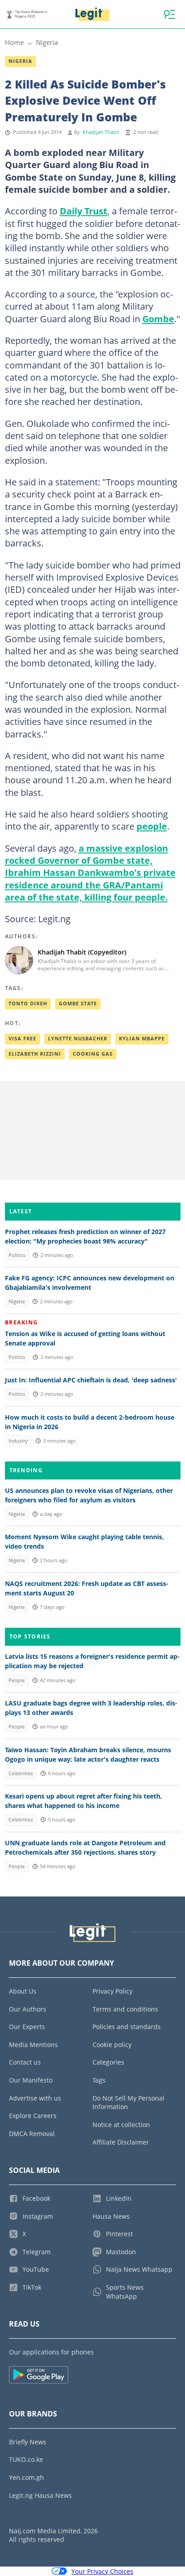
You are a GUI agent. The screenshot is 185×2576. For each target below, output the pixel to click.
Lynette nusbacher (78, 1039)
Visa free (22, 1039)
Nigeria (47, 42)
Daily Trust (84, 211)
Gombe (158, 319)
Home (14, 42)
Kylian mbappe (142, 1039)
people (152, 826)
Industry (18, 1441)
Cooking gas (93, 1054)
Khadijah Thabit (101, 132)
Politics (17, 1255)
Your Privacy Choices (102, 2571)
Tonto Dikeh (28, 1004)
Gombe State (78, 1004)
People (17, 1680)
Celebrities (21, 1773)
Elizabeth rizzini (35, 1054)
